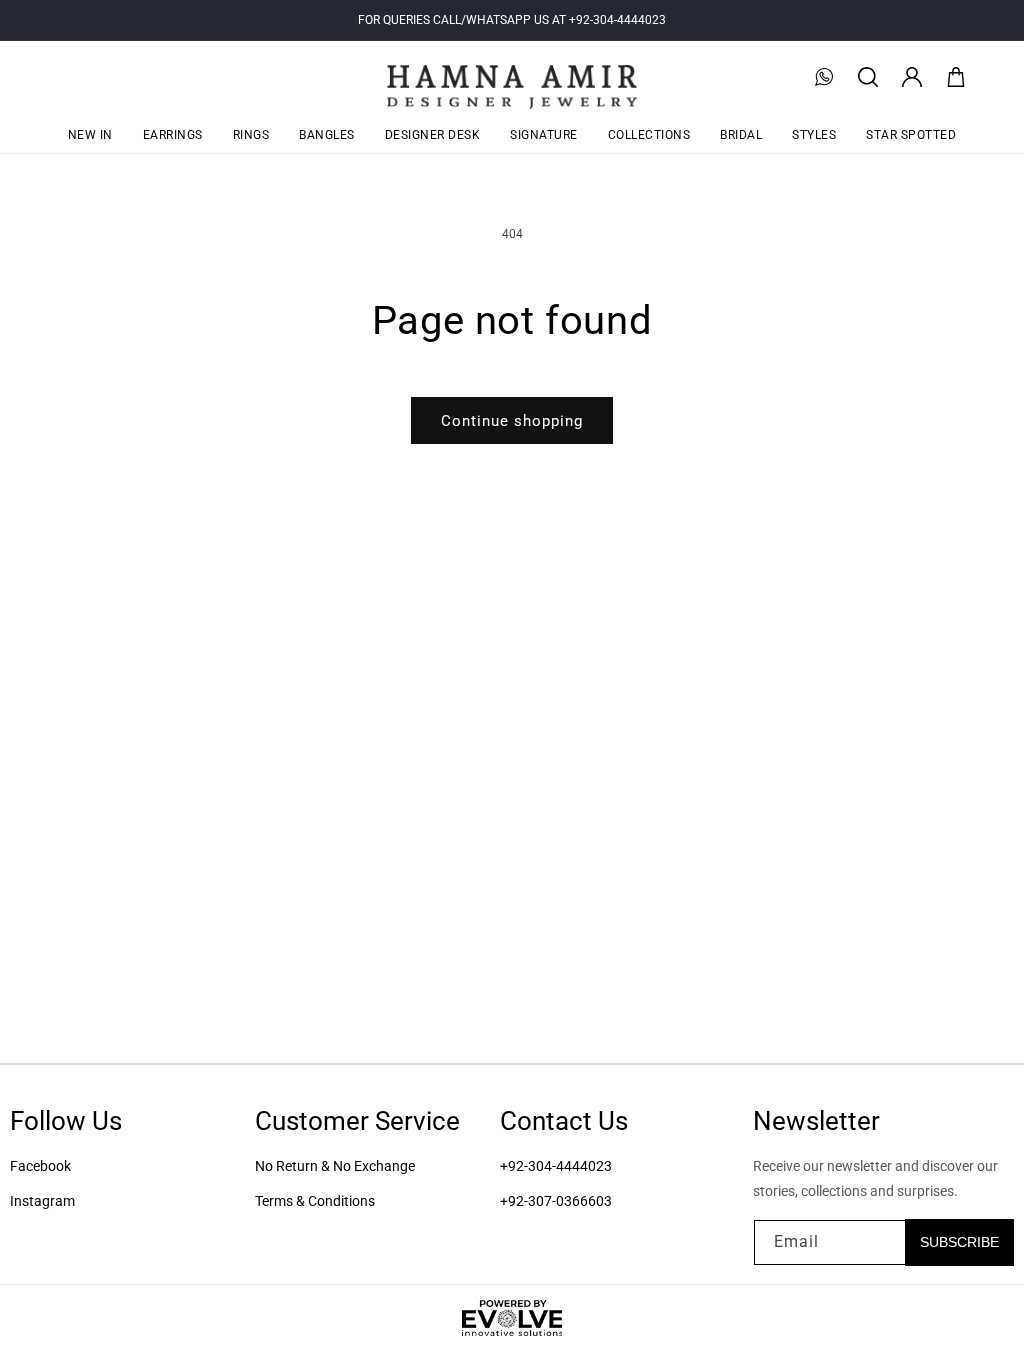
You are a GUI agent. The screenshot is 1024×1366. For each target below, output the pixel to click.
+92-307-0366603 (556, 1201)
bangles (327, 135)
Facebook (40, 1166)
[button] (868, 77)
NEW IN (90, 135)
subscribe (959, 1242)
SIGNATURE (544, 135)
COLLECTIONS (649, 135)
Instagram (42, 1201)
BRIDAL (741, 135)
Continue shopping (512, 421)
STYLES (814, 135)
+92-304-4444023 (556, 1166)
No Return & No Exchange (335, 1166)
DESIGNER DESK (433, 135)
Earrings (173, 135)
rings (251, 135)
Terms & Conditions (315, 1201)
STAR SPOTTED (911, 135)
